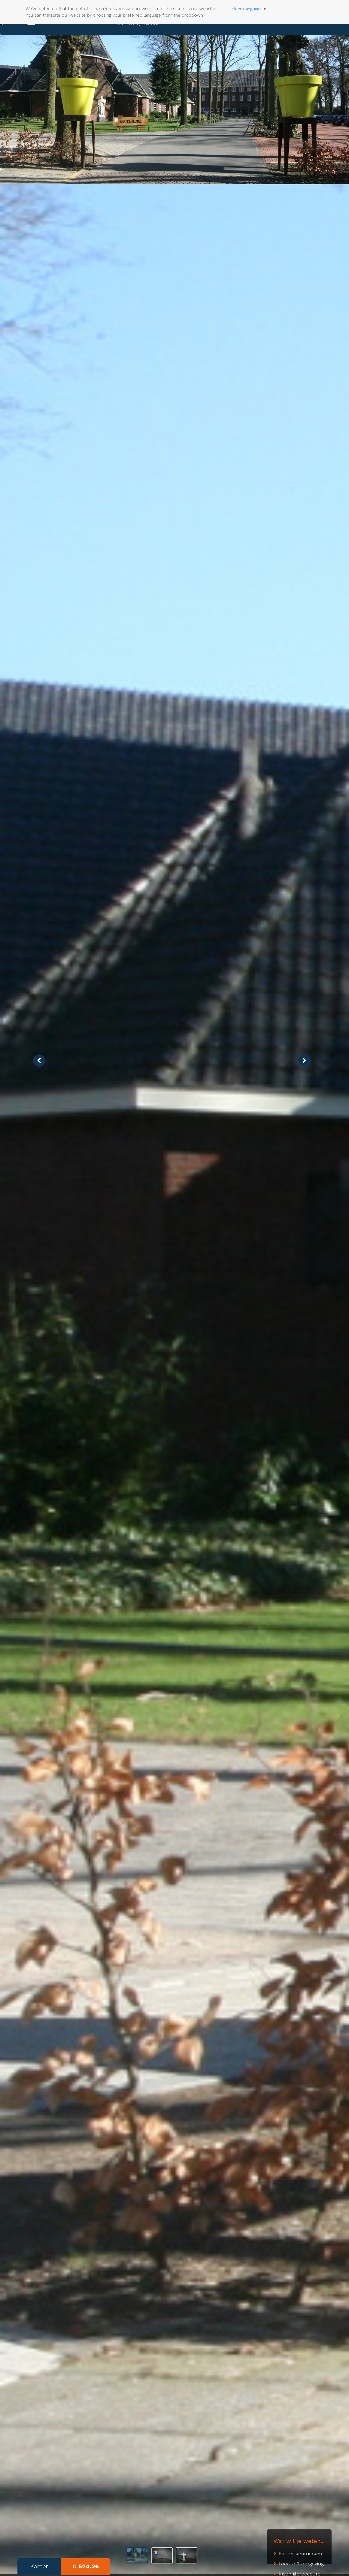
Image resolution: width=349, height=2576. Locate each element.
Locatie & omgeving (301, 2564)
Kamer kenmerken (300, 2554)
